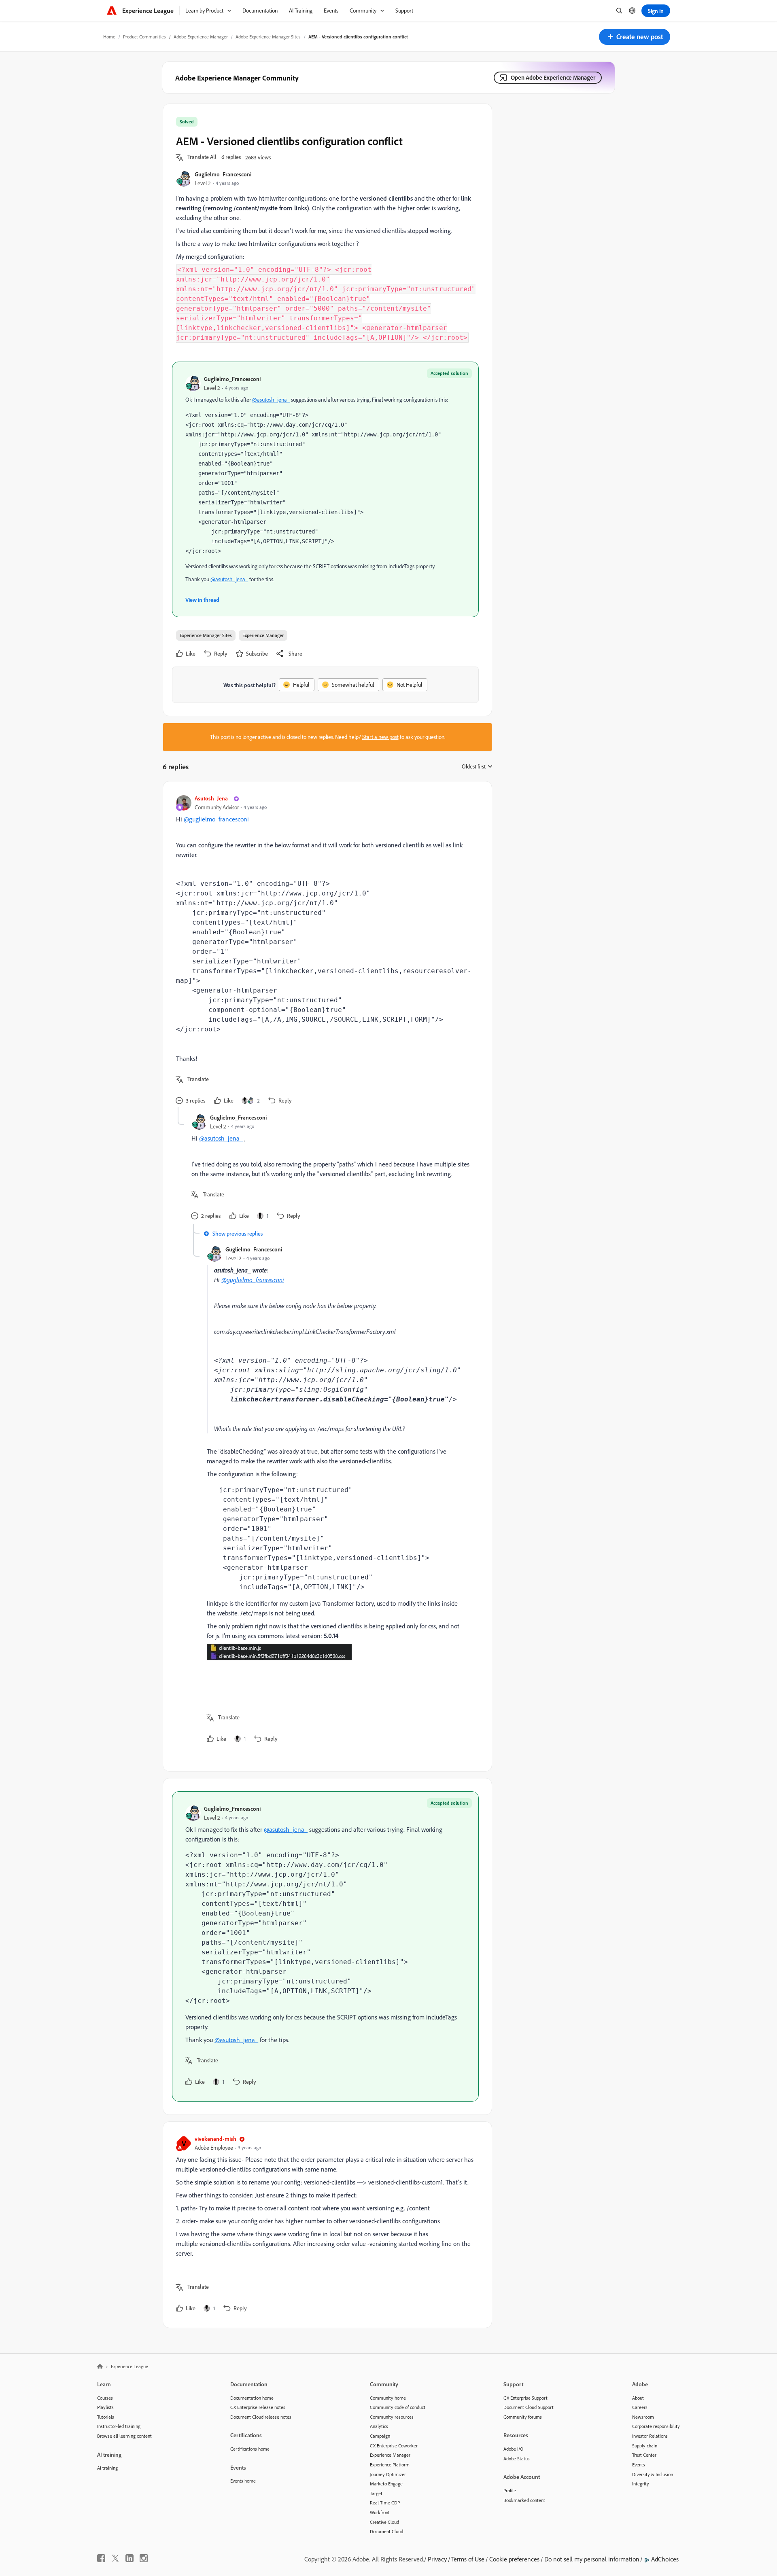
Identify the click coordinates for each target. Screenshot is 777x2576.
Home (109, 37)
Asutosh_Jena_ (213, 798)
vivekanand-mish (215, 2139)
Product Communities (144, 37)
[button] (635, 37)
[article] (325, 951)
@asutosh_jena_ (271, 400)
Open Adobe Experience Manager (553, 77)
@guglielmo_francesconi (216, 819)
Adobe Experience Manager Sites (268, 37)
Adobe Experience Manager (201, 37)
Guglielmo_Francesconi (223, 174)
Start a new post (380, 737)
